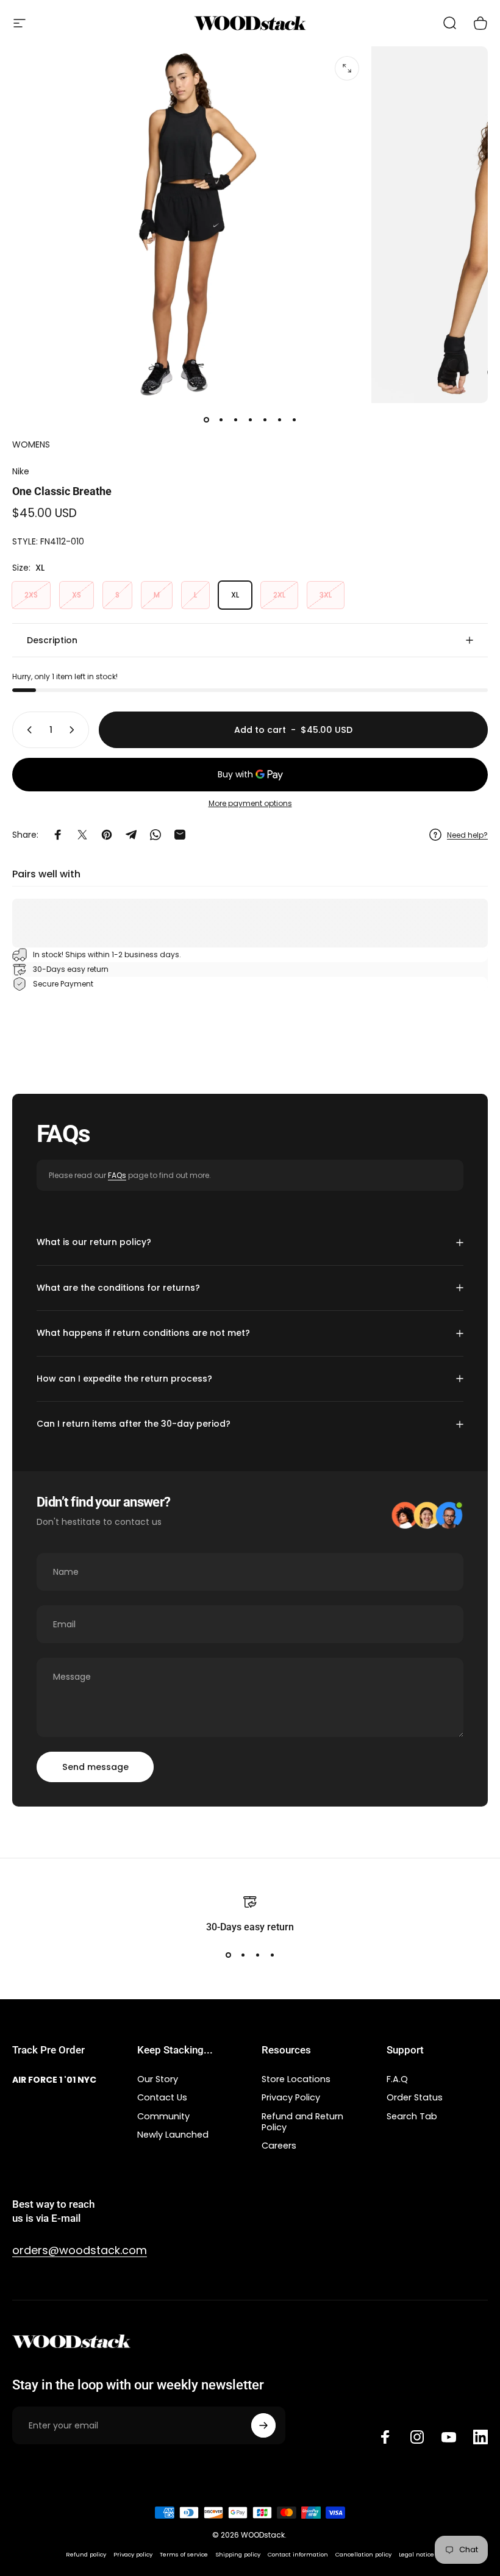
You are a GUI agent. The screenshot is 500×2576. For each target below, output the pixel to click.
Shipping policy (238, 2554)
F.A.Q (397, 2079)
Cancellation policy (363, 2554)
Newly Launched (173, 2135)
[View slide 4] (272, 1955)
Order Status (415, 2097)
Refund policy (86, 2554)
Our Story (158, 2079)
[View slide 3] (257, 1955)
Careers (279, 2146)
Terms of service (184, 2554)
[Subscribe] (263, 2425)
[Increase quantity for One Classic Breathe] (74, 730)
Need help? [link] (467, 835)
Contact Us (162, 2097)
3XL (326, 595)
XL (235, 595)
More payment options (250, 803)
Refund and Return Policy (302, 2122)
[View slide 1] (228, 1955)
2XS (31, 595)
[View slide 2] (243, 1955)
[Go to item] (206, 420)
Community (163, 2116)
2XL (279, 595)
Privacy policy (133, 2554)
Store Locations (296, 2079)
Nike (21, 471)
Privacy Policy (291, 2097)
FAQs (117, 1175)
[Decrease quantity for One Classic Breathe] (27, 730)
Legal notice (416, 2554)
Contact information (298, 2554)
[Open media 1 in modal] (347, 68)
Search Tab (412, 2116)
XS (77, 595)
